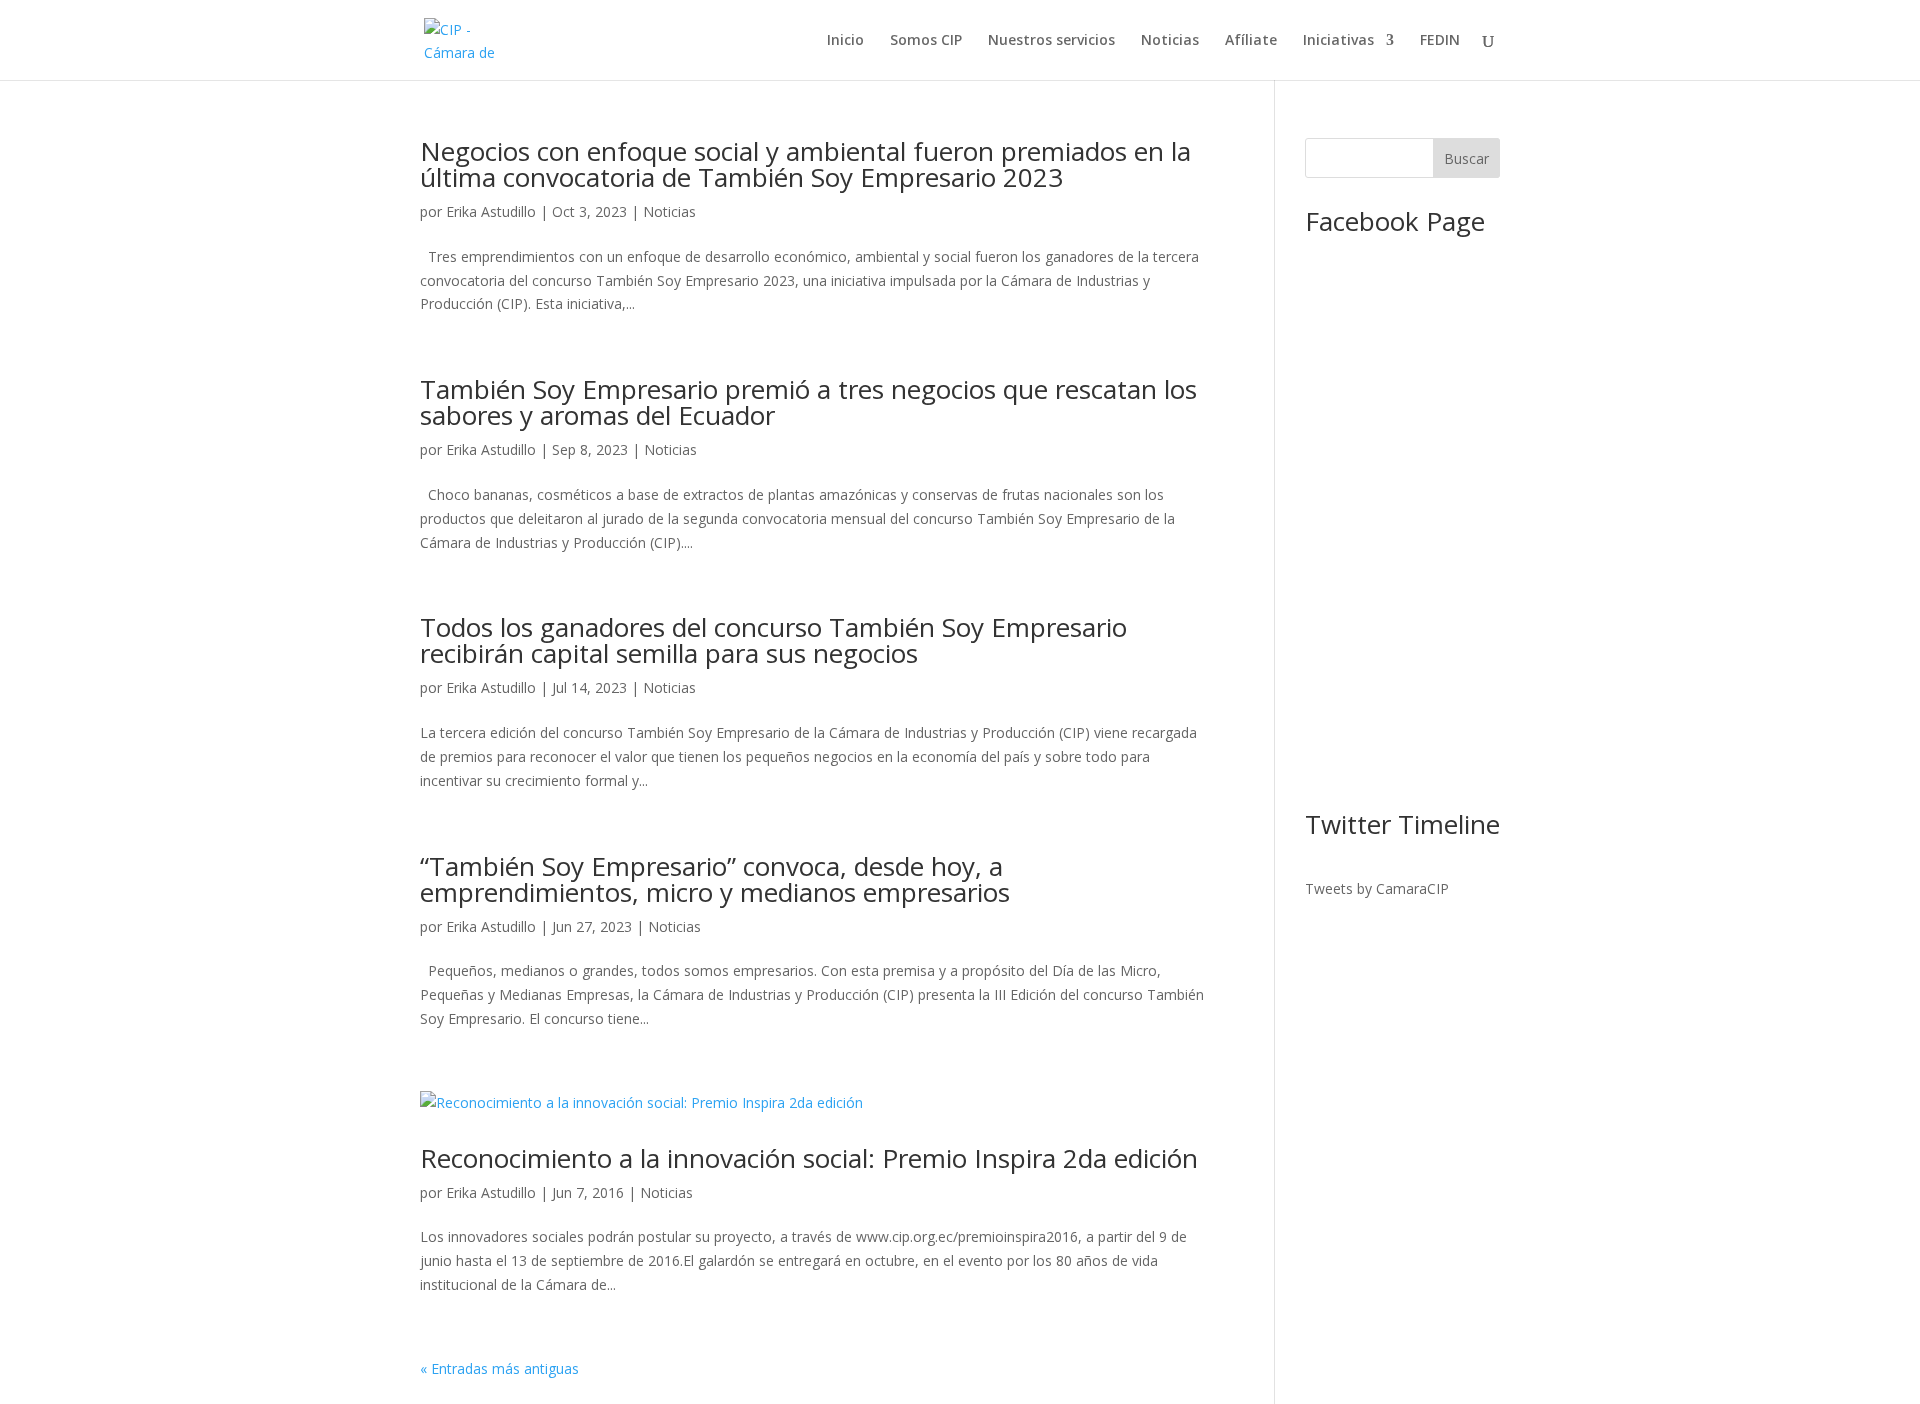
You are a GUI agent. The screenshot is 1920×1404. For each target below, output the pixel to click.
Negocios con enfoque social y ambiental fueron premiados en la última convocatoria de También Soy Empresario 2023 (805, 164)
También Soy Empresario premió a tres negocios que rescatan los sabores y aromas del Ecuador (808, 402)
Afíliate (1251, 41)
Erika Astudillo (491, 211)
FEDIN (1440, 41)
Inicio (845, 41)
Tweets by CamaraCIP (1377, 888)
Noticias (1170, 41)
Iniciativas (1338, 41)
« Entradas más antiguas (499, 1368)
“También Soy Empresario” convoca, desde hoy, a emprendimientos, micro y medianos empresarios (715, 879)
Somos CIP (926, 41)
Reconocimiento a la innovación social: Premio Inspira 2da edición (809, 1158)
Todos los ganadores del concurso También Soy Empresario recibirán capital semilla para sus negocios (773, 640)
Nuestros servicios (1051, 41)
